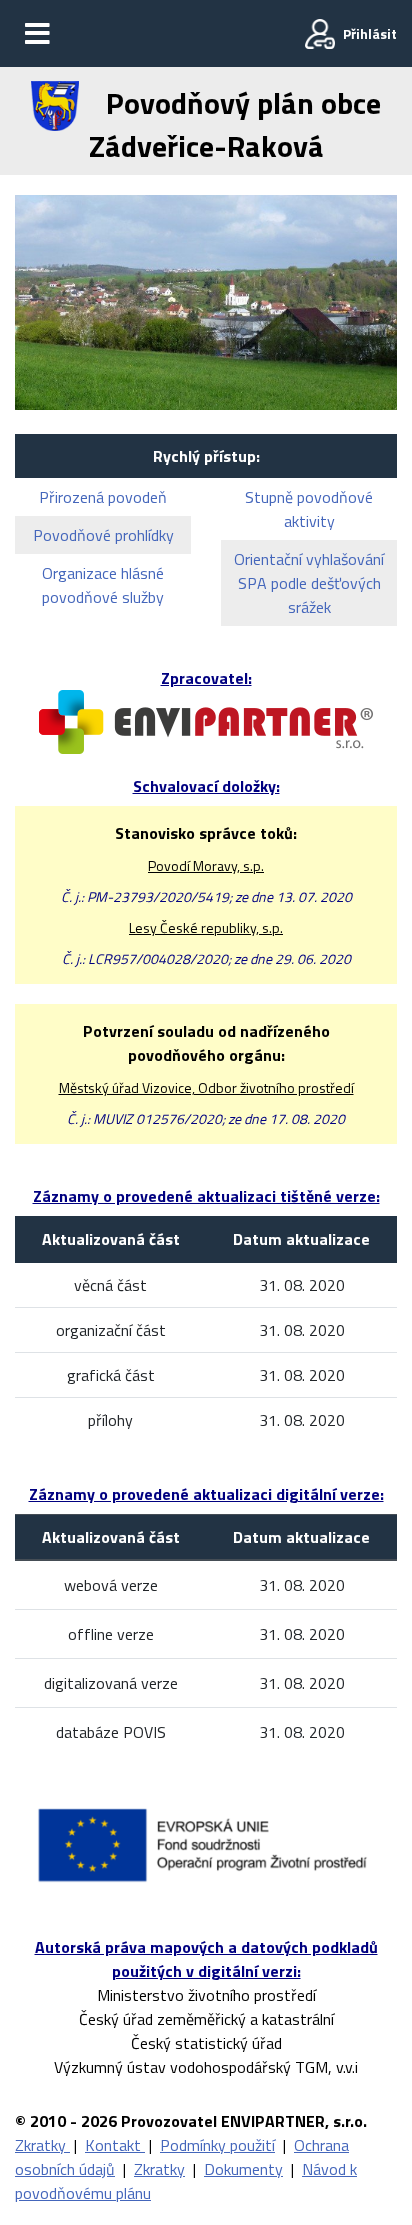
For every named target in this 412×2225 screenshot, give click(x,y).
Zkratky (42, 2145)
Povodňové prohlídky (103, 535)
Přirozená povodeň (103, 497)
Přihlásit (370, 33)
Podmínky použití (217, 2145)
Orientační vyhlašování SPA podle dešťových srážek (309, 583)
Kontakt (115, 2145)
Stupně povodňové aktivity (309, 509)
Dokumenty (243, 2169)
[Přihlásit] (320, 34)
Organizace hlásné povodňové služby (103, 585)
